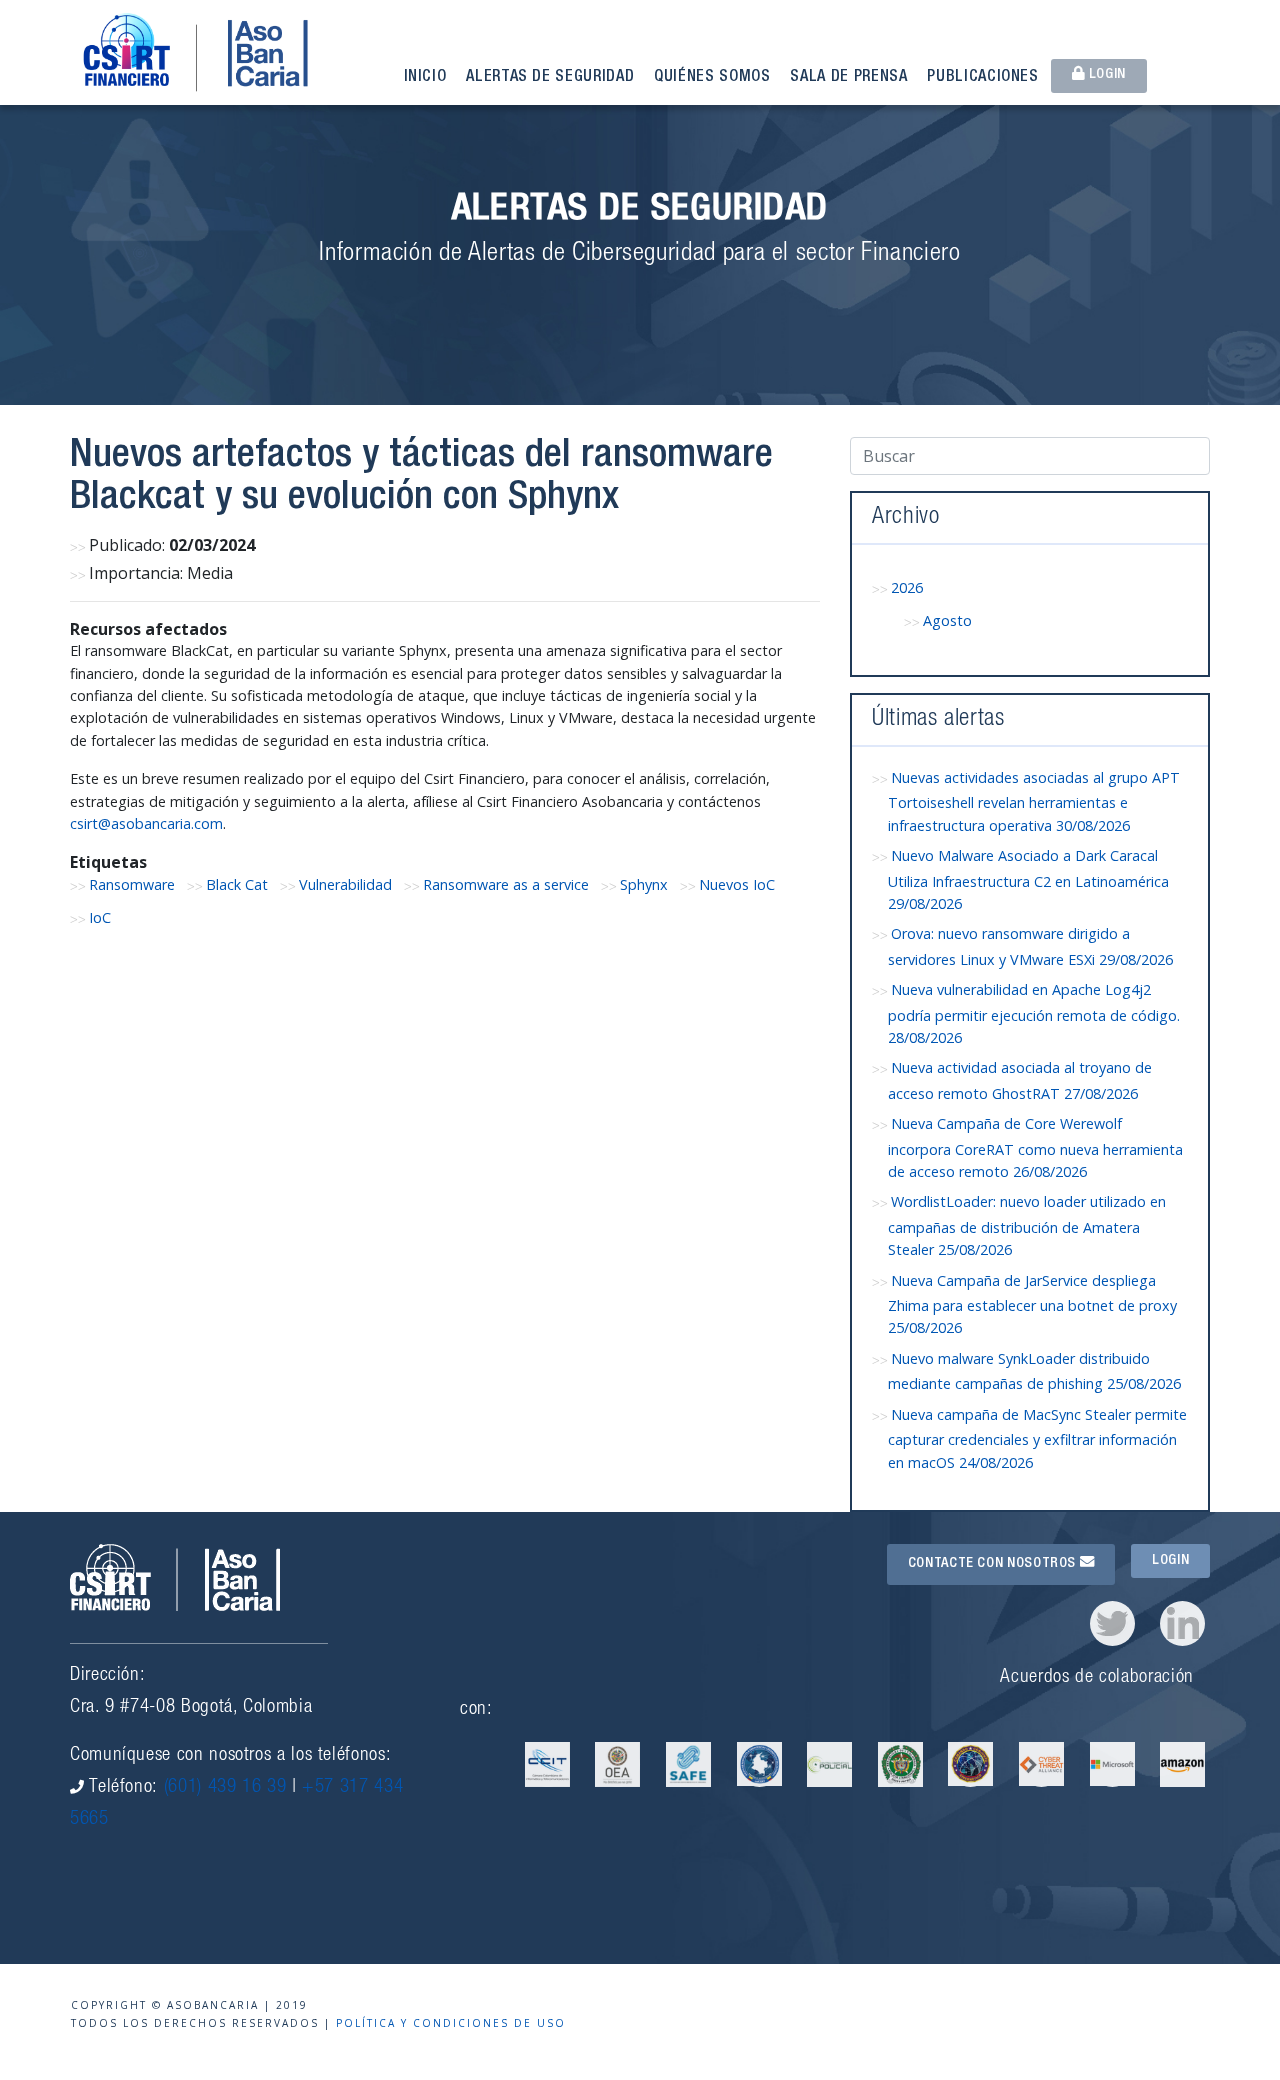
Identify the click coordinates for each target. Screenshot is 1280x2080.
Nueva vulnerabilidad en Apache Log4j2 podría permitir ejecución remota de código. (1034, 1013)
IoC (100, 917)
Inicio (425, 78)
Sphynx (644, 884)
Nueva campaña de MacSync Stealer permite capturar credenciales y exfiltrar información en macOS (1037, 1438)
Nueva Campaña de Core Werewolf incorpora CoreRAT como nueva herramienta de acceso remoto (1035, 1147)
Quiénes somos (712, 78)
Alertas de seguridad (550, 78)
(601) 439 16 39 (225, 1787)
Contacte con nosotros (994, 1564)
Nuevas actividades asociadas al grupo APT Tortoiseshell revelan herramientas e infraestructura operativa (1034, 801)
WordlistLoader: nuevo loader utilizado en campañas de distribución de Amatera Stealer (1027, 1225)
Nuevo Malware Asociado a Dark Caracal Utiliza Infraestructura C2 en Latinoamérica (1028, 879)
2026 (907, 587)
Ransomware (132, 884)
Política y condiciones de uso (451, 2023)
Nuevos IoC (737, 884)
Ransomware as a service (506, 884)
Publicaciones (982, 78)
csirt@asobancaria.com (146, 823)
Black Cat (237, 884)
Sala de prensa (848, 78)
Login (1105, 75)
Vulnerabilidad (345, 884)
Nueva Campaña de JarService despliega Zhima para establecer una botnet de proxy (1032, 1304)
